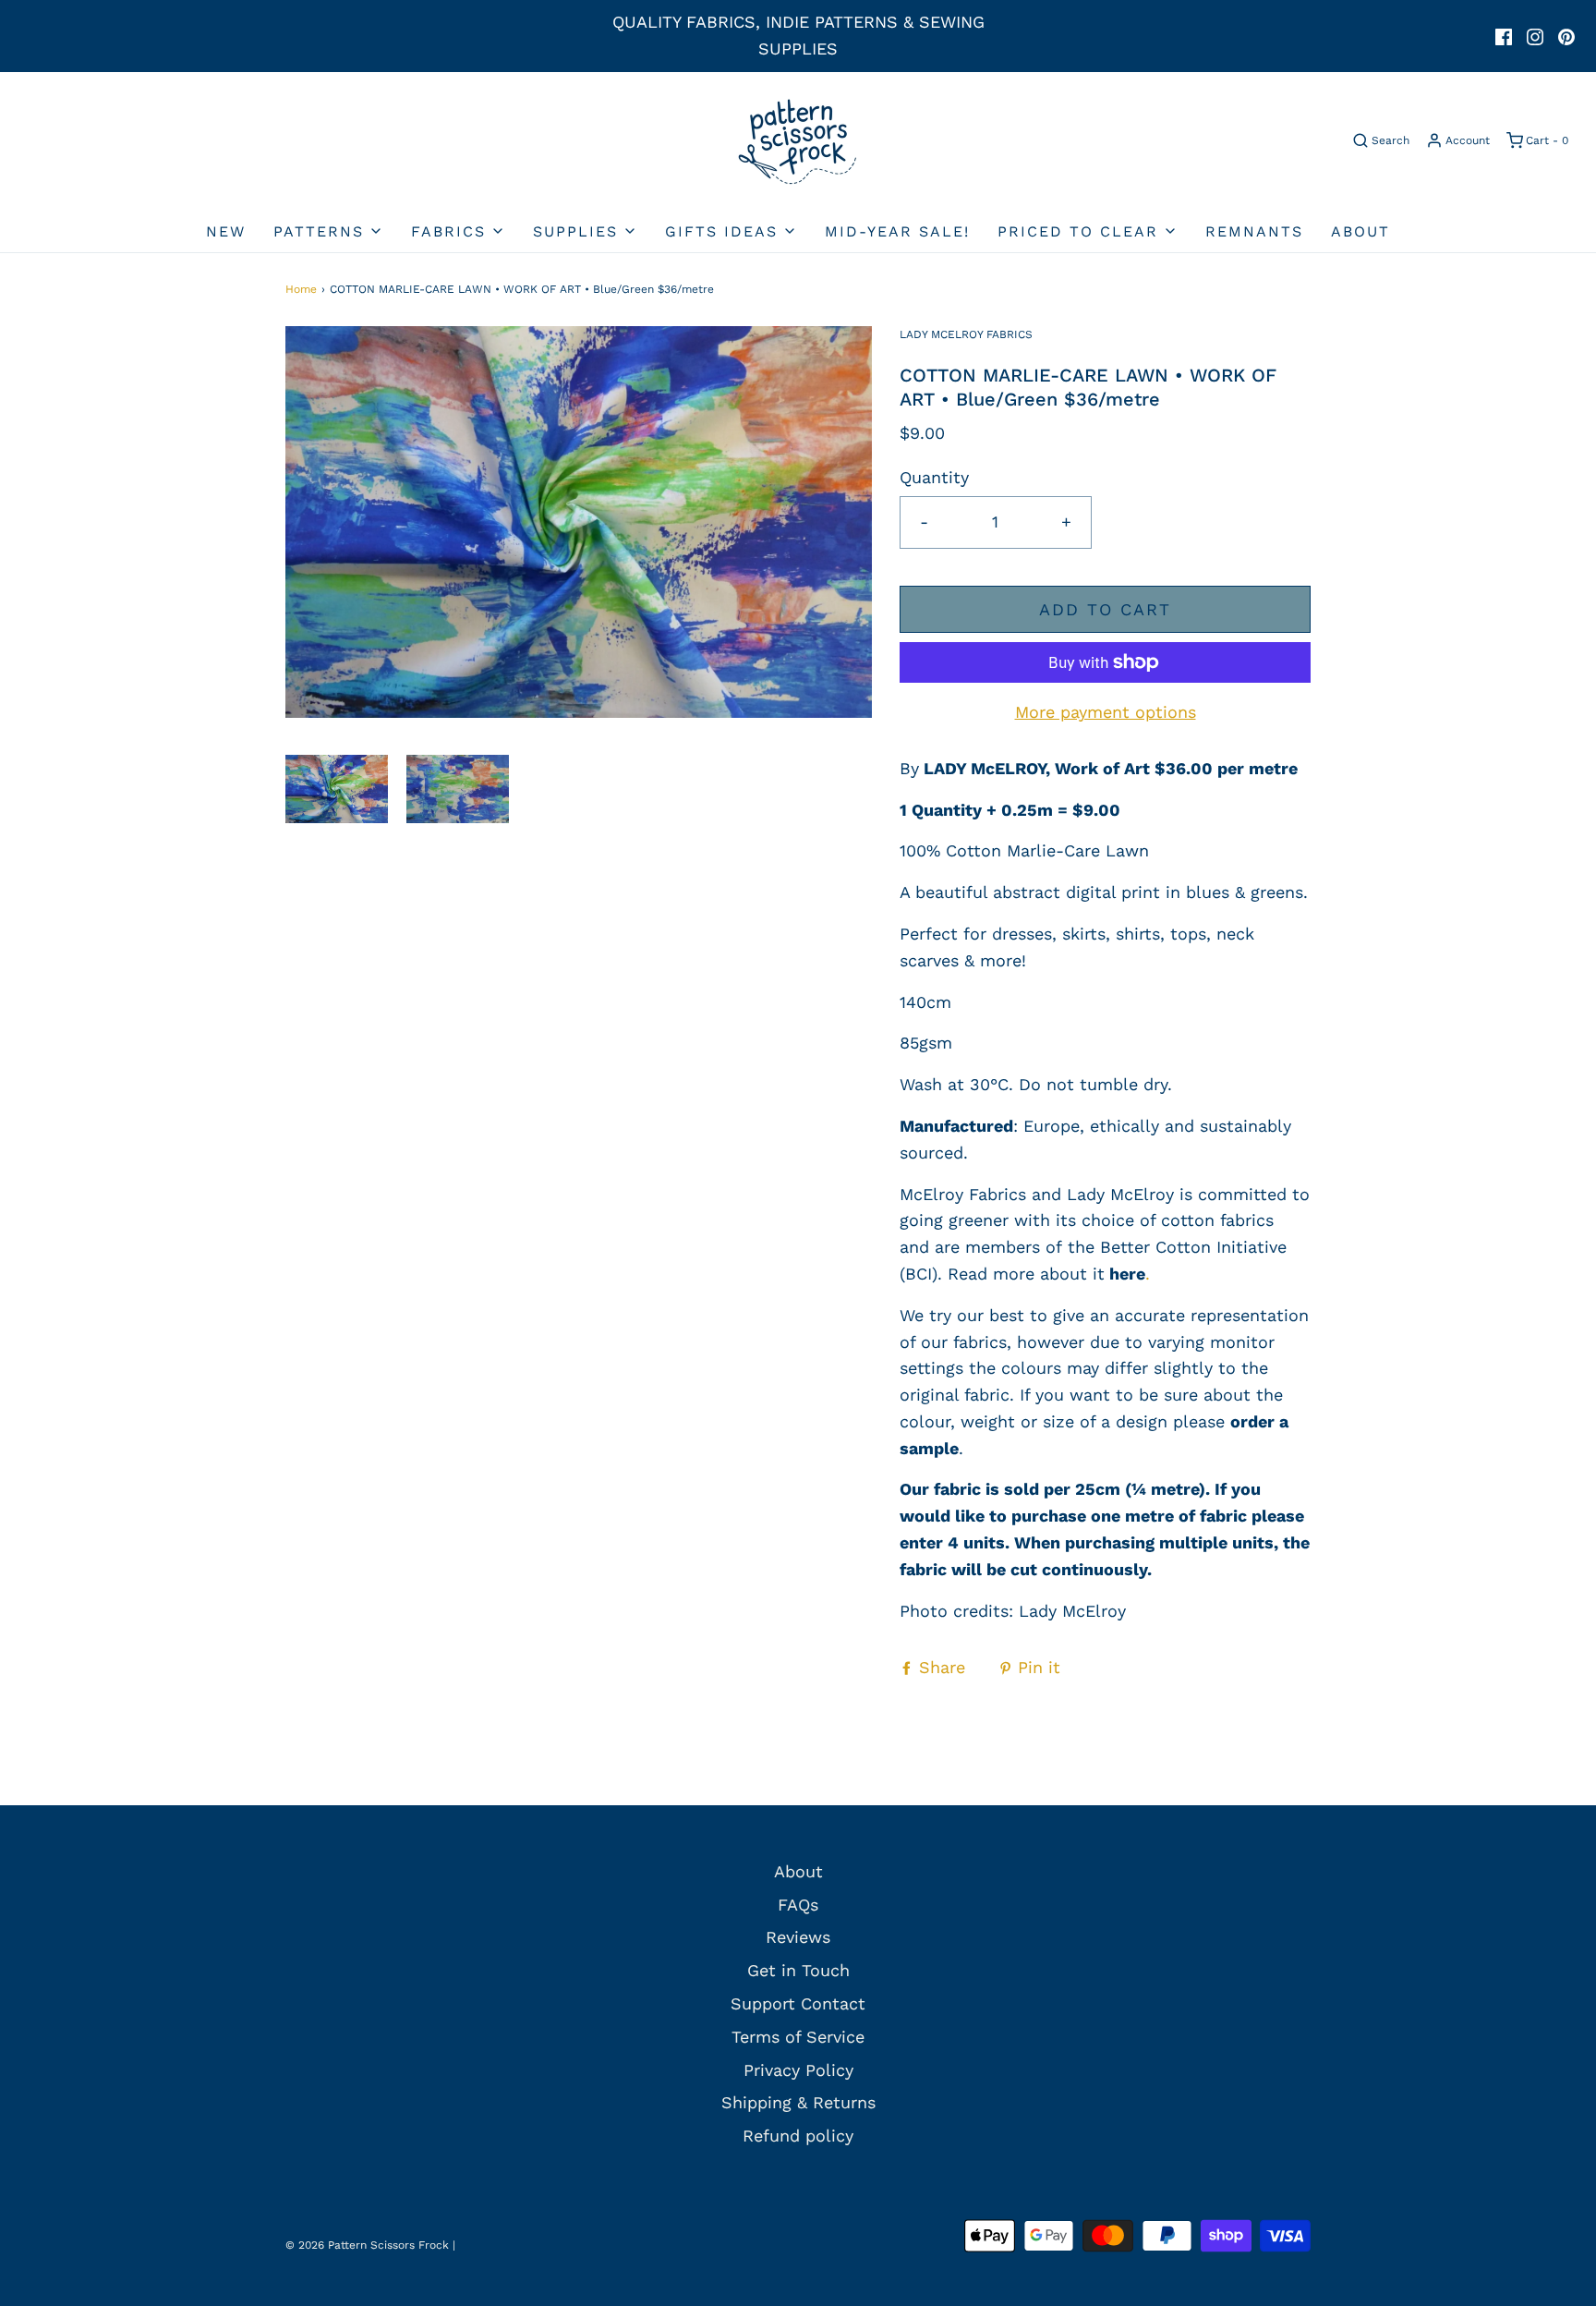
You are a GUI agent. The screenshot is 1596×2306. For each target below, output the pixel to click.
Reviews (798, 1937)
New (226, 231)
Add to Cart (1105, 609)
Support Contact (798, 2003)
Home (301, 289)
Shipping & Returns (798, 2102)
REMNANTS (1254, 231)
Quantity (934, 477)
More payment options (1106, 712)
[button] (337, 789)
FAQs (798, 1905)
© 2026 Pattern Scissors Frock (367, 2245)
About (1360, 231)
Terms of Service (798, 2037)
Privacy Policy (798, 2070)
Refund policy (798, 2136)
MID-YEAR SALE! (897, 231)
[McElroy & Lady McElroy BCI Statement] (1107, 1274)
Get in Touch (798, 1970)
